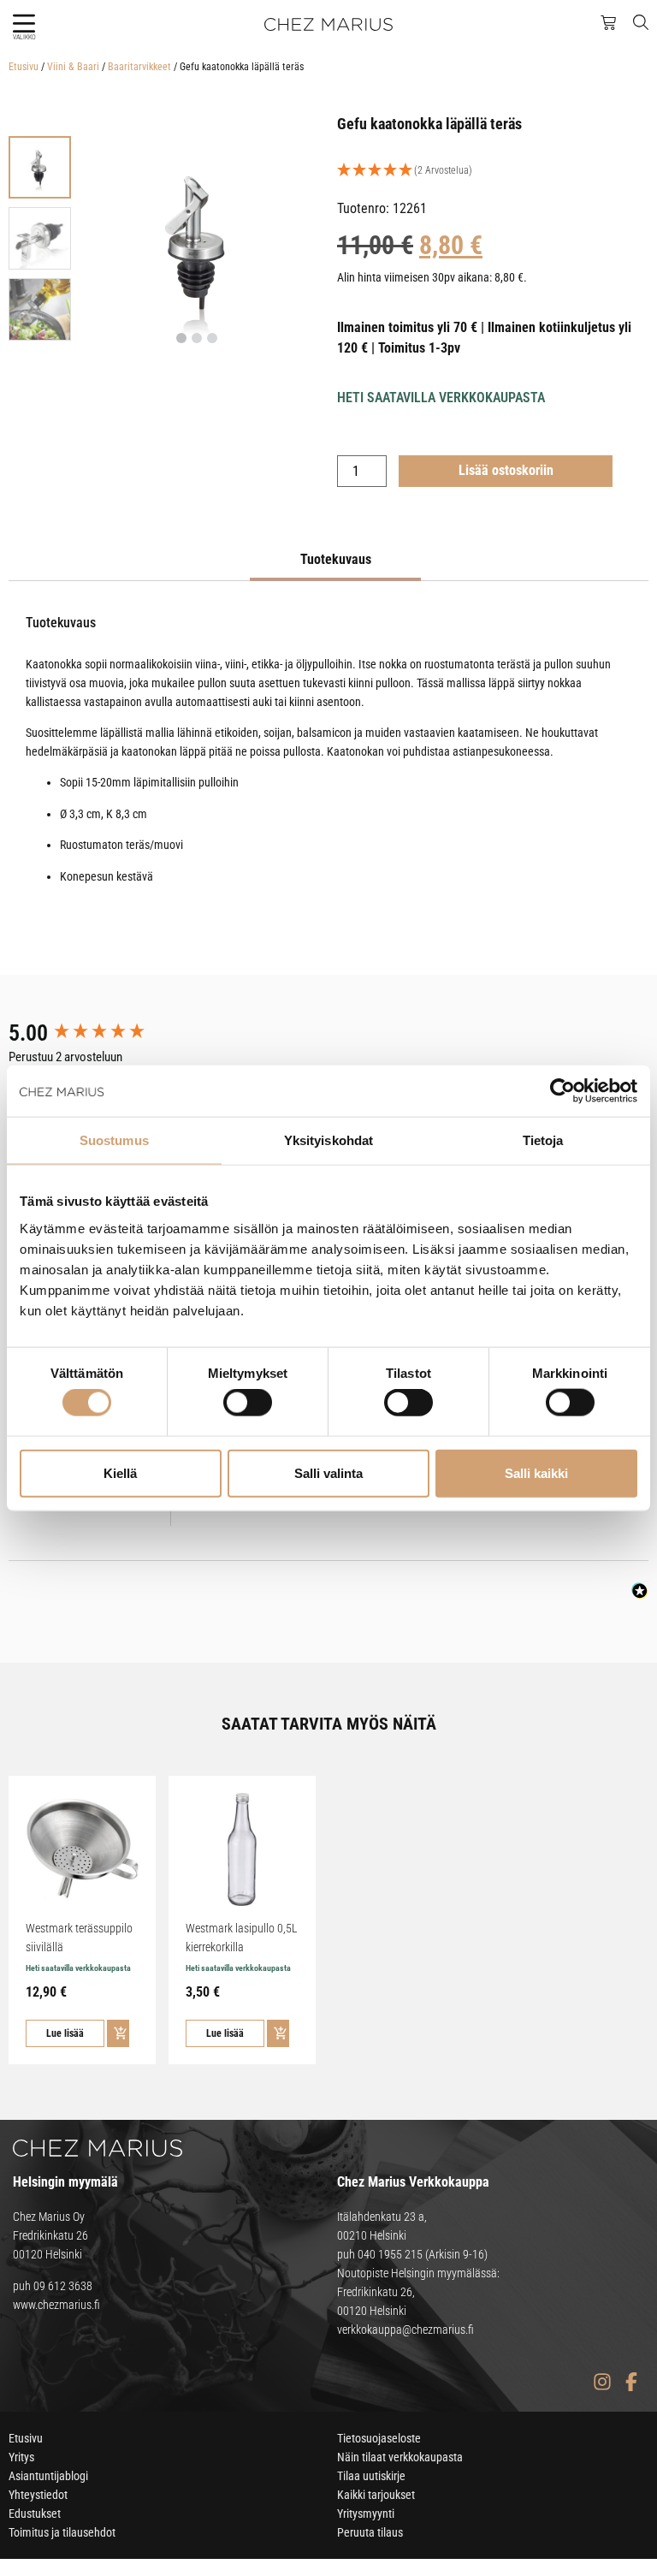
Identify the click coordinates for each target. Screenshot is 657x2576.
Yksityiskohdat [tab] (328, 1140)
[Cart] (608, 23)
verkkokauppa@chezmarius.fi (405, 2330)
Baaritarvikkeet (139, 67)
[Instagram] (602, 2382)
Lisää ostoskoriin (506, 470)
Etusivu (24, 67)
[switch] (248, 1403)
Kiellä (120, 1472)
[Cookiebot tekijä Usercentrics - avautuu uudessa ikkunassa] (562, 1091)
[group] (98, 1033)
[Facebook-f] (631, 2382)
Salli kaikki (536, 1472)
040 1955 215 (390, 2254)
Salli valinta (328, 1472)
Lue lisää (65, 2033)
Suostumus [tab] (114, 1140)
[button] (24, 24)
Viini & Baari (73, 67)
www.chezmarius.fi (56, 2305)
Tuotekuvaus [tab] (336, 559)
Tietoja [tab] (543, 1140)
